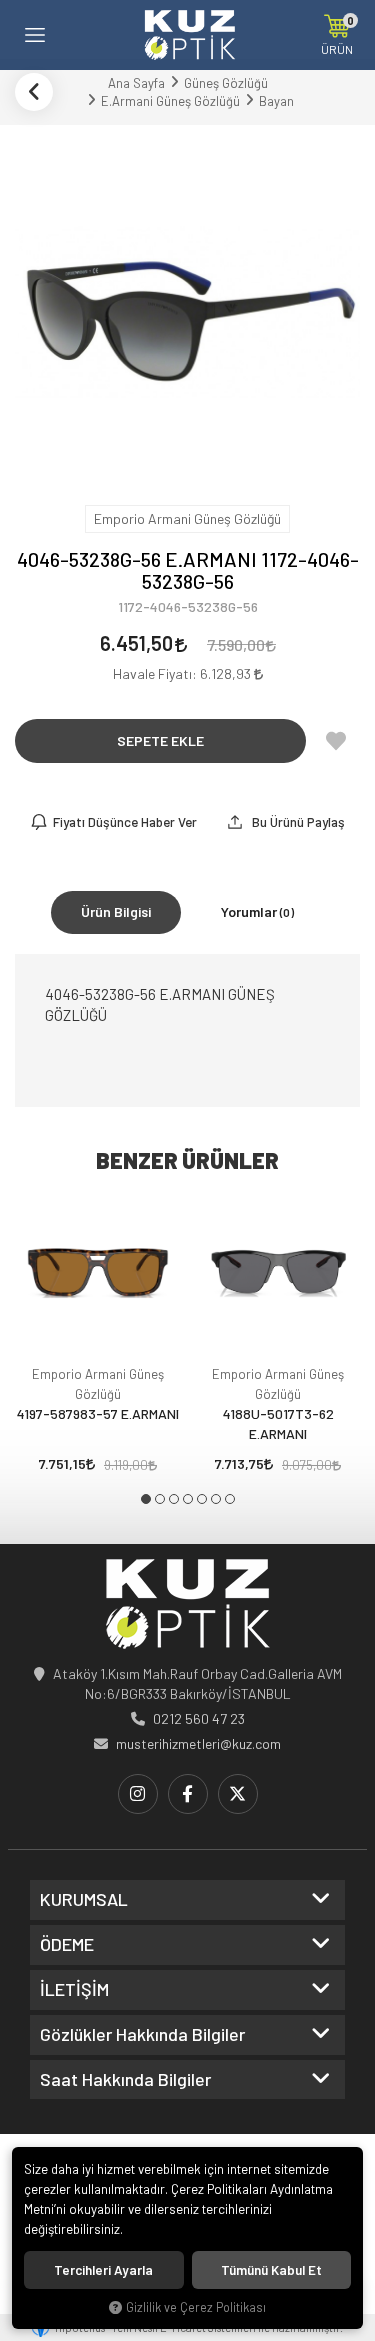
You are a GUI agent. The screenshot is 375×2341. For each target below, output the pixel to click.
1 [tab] (146, 1499)
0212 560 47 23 (199, 1718)
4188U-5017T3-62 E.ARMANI (278, 1423)
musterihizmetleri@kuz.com (198, 1743)
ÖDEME (67, 1945)
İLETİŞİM (74, 1990)
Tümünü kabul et (271, 2270)
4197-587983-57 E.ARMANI (98, 1413)
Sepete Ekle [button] (160, 740)
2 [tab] (160, 1499)
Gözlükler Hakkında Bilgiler (142, 2035)
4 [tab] (188, 1499)
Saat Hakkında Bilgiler (125, 2080)
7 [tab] (230, 1499)
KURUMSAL (84, 1900)
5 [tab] (202, 1499)
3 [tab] (174, 1499)
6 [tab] (216, 1499)
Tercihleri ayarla (103, 2270)
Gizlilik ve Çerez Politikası (196, 2307)
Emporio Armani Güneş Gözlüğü (98, 1384)
